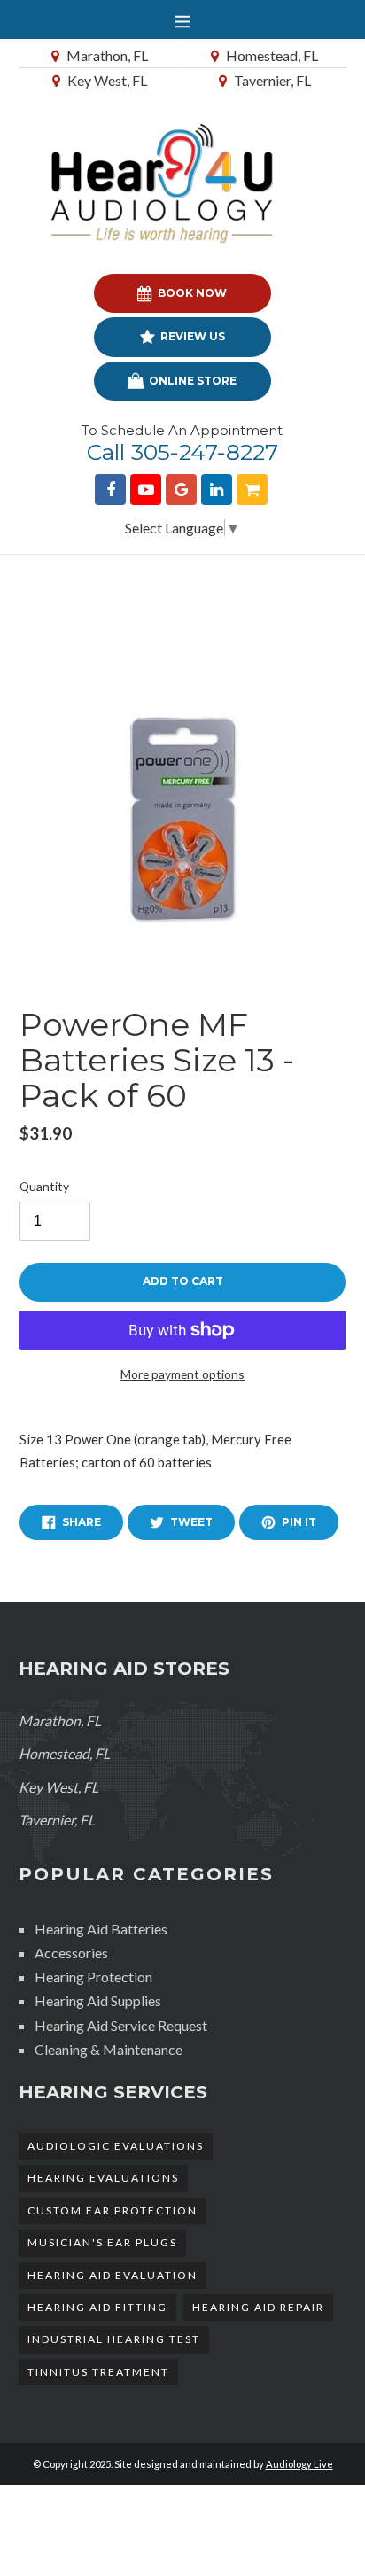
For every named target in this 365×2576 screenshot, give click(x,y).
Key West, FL (106, 80)
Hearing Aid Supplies (98, 2000)
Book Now (191, 293)
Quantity (44, 1186)
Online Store (191, 381)
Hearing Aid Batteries (101, 1929)
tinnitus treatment (98, 2372)
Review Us (191, 336)
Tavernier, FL (271, 80)
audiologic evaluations (116, 2146)
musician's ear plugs (102, 2242)
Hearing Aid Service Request (121, 2025)
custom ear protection (113, 2210)
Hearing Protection (93, 1977)
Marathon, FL (106, 55)
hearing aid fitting (97, 2307)
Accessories (71, 1953)
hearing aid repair (258, 2307)
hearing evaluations (103, 2178)
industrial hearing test (114, 2339)
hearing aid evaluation (113, 2275)
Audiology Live (299, 2464)
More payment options (182, 1374)
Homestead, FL (271, 55)
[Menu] (182, 19)
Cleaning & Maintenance (109, 2049)
